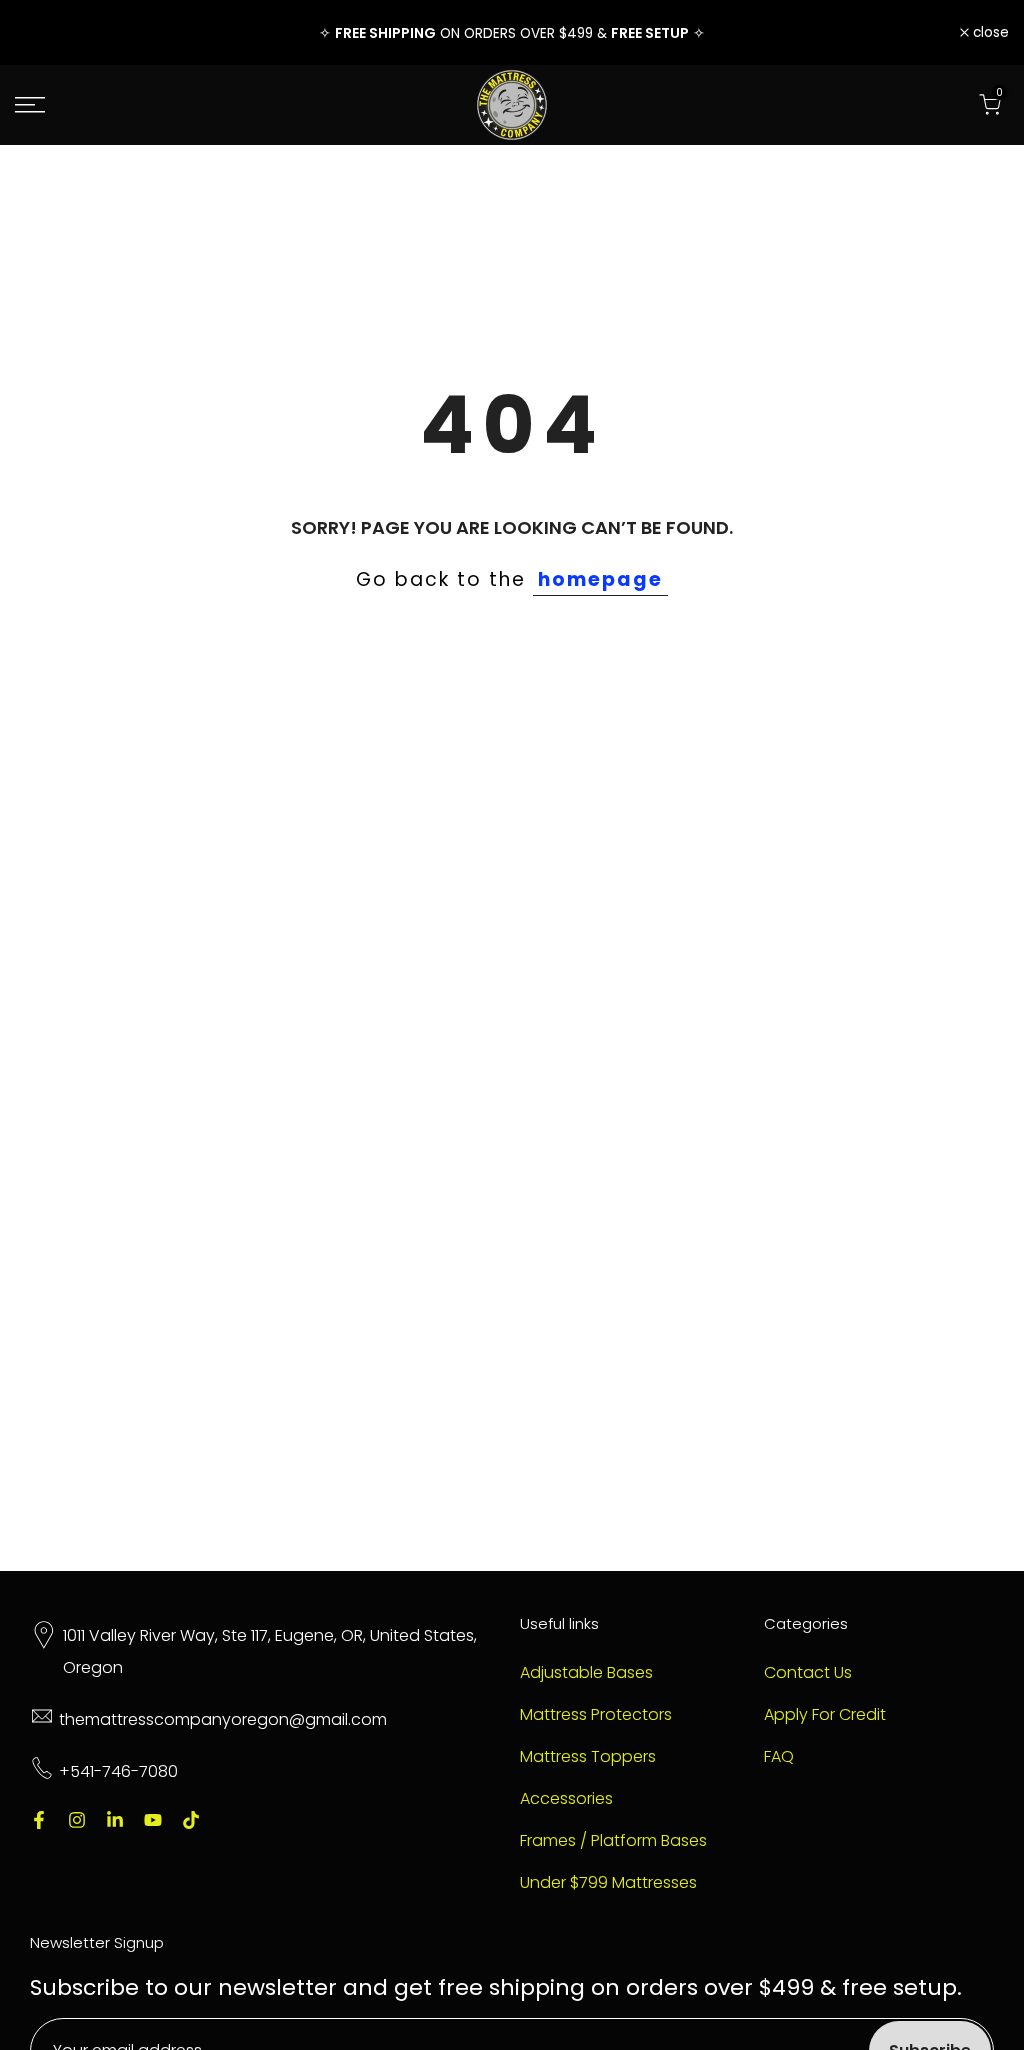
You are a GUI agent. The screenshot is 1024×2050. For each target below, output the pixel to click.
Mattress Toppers (588, 1757)
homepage (600, 579)
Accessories (566, 1799)
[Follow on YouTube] (153, 1820)
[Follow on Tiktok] (191, 1820)
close (44, 33)
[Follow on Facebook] (39, 1820)
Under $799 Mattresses (608, 1883)
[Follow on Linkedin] (115, 1820)
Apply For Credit (825, 1715)
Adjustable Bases (586, 1673)
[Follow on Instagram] (77, 1820)
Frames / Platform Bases (613, 1841)
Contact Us (808, 1673)
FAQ (779, 1757)
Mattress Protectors (596, 1715)
